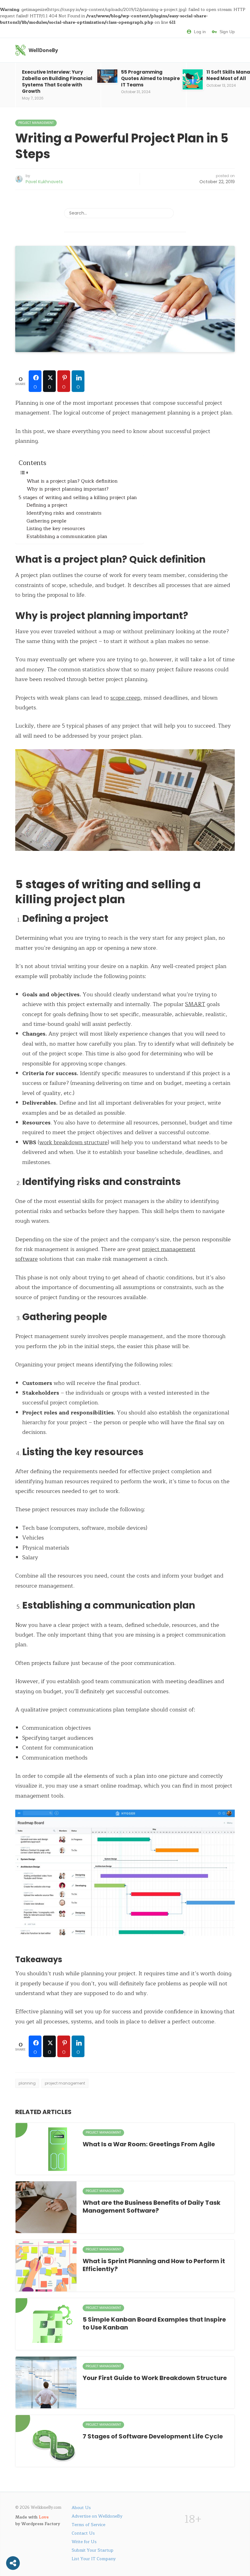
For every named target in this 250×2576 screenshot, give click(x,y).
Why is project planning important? (68, 489)
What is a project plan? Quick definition (72, 481)
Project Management (36, 123)
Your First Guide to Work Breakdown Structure (155, 2378)
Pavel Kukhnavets (44, 182)
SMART (195, 1004)
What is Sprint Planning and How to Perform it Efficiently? (154, 2265)
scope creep (125, 698)
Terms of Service (88, 2525)
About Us (81, 2508)
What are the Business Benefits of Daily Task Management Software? (152, 2207)
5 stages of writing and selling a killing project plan (78, 498)
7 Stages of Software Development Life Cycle (153, 2436)
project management (65, 2083)
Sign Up (227, 32)
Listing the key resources (56, 529)
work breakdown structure (73, 1142)
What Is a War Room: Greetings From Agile (149, 2144)
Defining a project (47, 505)
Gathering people (46, 521)
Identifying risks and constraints (64, 513)
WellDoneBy (43, 50)
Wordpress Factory (41, 2524)
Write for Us (84, 2542)
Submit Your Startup (93, 2550)
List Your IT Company (94, 2559)
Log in (200, 32)
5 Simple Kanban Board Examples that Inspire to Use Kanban (154, 2323)
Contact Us (83, 2533)
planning (27, 2083)
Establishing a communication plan (67, 537)
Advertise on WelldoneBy (97, 2516)
